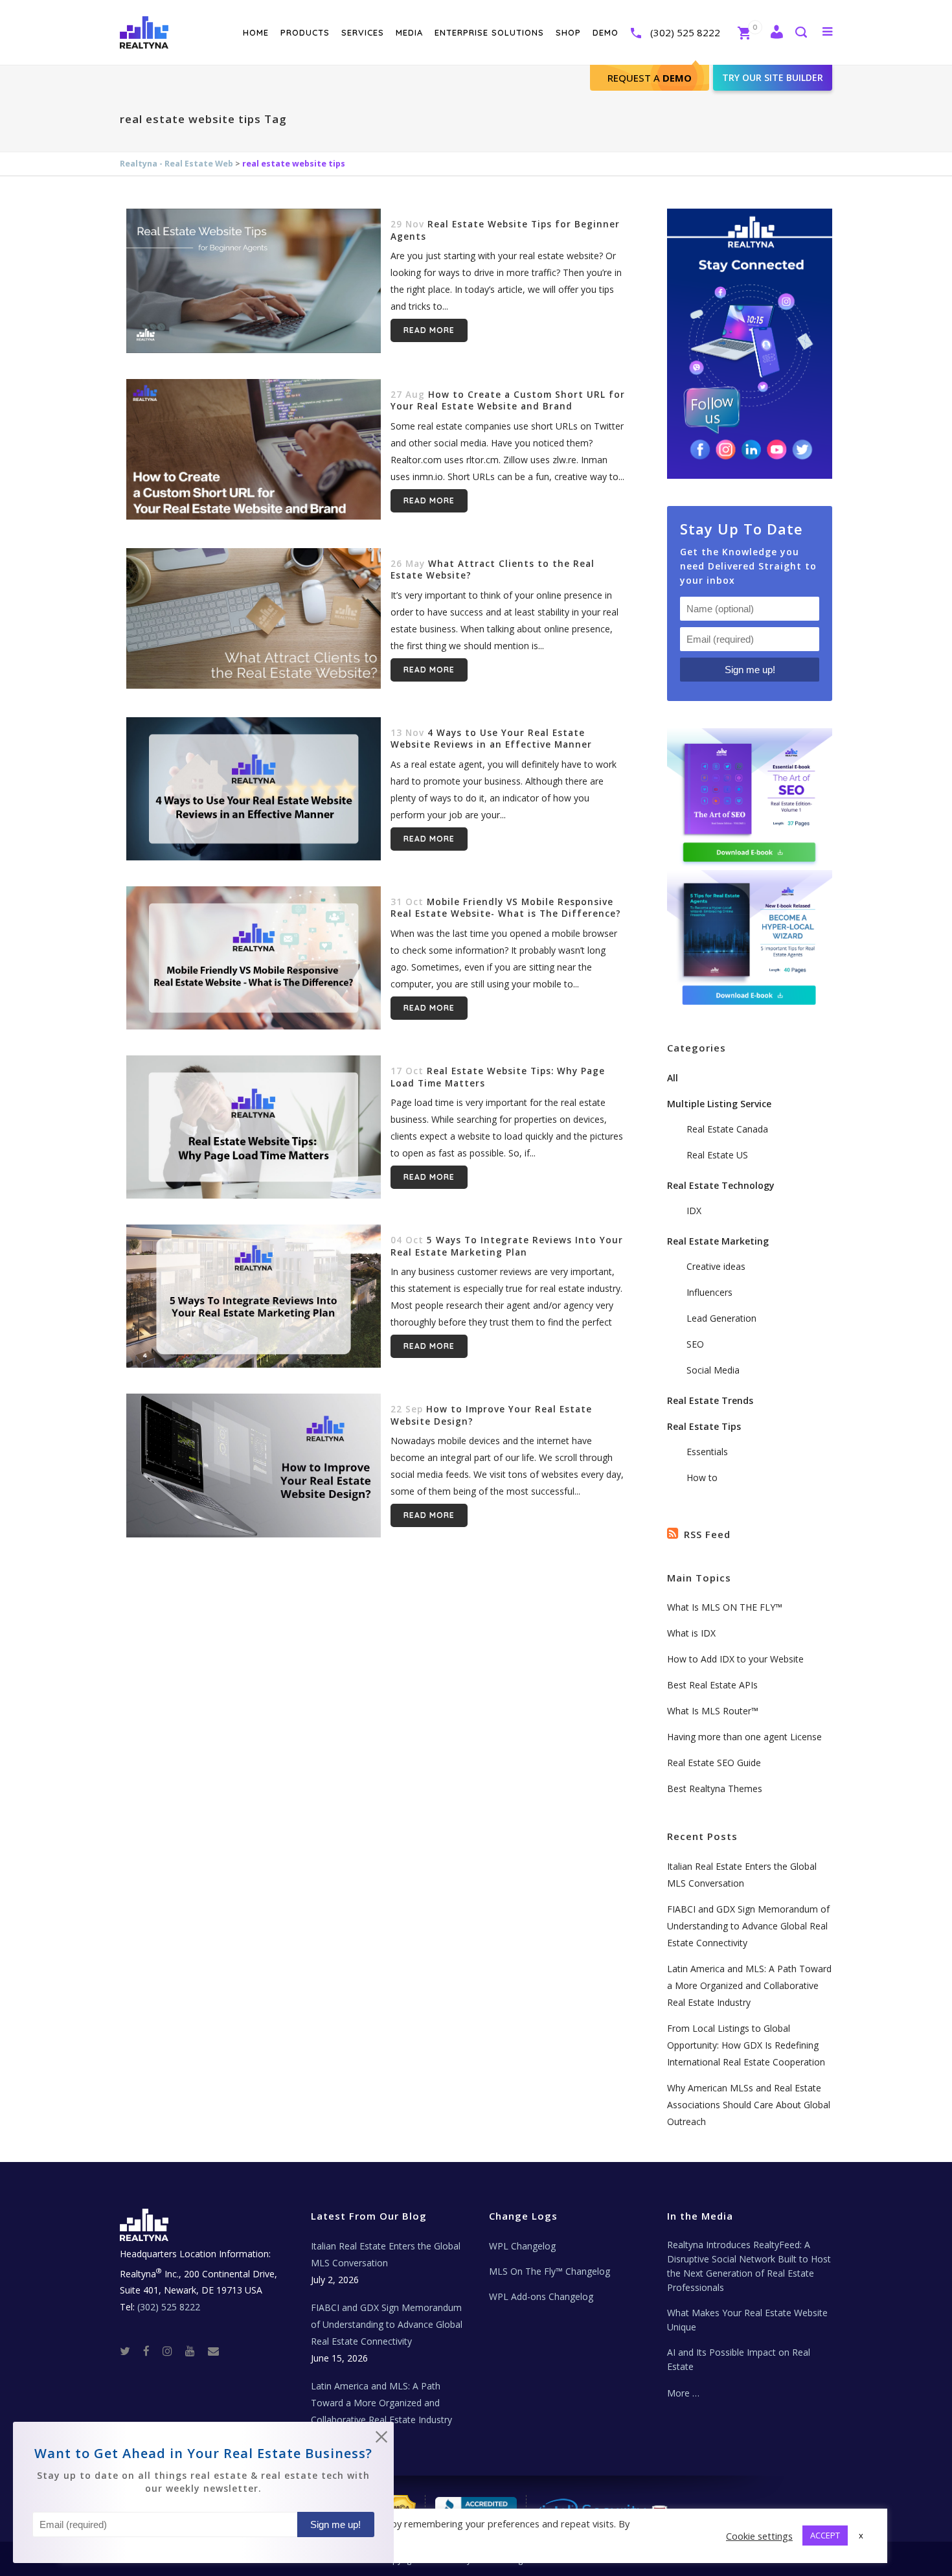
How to (702, 1478)
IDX (694, 1211)
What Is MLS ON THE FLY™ (725, 1607)
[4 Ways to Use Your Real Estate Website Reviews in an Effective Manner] (254, 789)
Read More (429, 330)
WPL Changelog (522, 2246)
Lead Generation (721, 1318)
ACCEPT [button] (825, 2535)
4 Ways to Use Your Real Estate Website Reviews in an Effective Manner (491, 739)
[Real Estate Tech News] (213, 2350)
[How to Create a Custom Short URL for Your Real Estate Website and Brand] (254, 450)
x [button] (861, 2535)
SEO (695, 1344)
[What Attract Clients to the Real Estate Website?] (254, 619)
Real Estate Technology (721, 1185)
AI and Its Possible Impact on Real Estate (739, 2359)
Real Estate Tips (704, 1426)
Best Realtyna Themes (715, 1788)
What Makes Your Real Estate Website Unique (747, 2320)
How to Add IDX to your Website (735, 1659)
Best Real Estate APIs (712, 1685)
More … (683, 2393)
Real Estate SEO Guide (714, 1763)
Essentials (707, 1452)
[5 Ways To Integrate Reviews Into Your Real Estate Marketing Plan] (254, 1296)
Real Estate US (717, 1155)
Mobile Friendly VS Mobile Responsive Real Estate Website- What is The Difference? (506, 908)
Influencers (709, 1292)
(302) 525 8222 (685, 32)
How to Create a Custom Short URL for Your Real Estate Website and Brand (508, 401)
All (673, 1078)
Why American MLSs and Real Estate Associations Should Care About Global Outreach (749, 2105)
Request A (650, 78)
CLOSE (381, 2439)
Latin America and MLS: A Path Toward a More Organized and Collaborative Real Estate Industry (749, 1985)
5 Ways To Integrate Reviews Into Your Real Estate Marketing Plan (507, 1246)
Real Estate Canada (727, 1129)
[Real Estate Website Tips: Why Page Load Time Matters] (254, 1127)
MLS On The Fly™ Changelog (550, 2271)
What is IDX (691, 1633)
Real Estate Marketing (718, 1241)
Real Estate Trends (710, 1400)
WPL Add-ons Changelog (541, 2296)
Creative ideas (716, 1266)
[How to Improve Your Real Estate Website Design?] (254, 1465)
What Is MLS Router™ (713, 1711)
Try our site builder (773, 77)
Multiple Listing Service (719, 1104)
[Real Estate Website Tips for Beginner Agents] (254, 281)
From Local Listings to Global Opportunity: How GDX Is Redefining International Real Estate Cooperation (746, 2045)
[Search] (800, 33)
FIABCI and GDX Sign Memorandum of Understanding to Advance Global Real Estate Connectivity (748, 1926)
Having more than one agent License (744, 1737)
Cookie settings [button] (759, 2536)
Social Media (713, 1370)
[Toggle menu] (825, 31)
